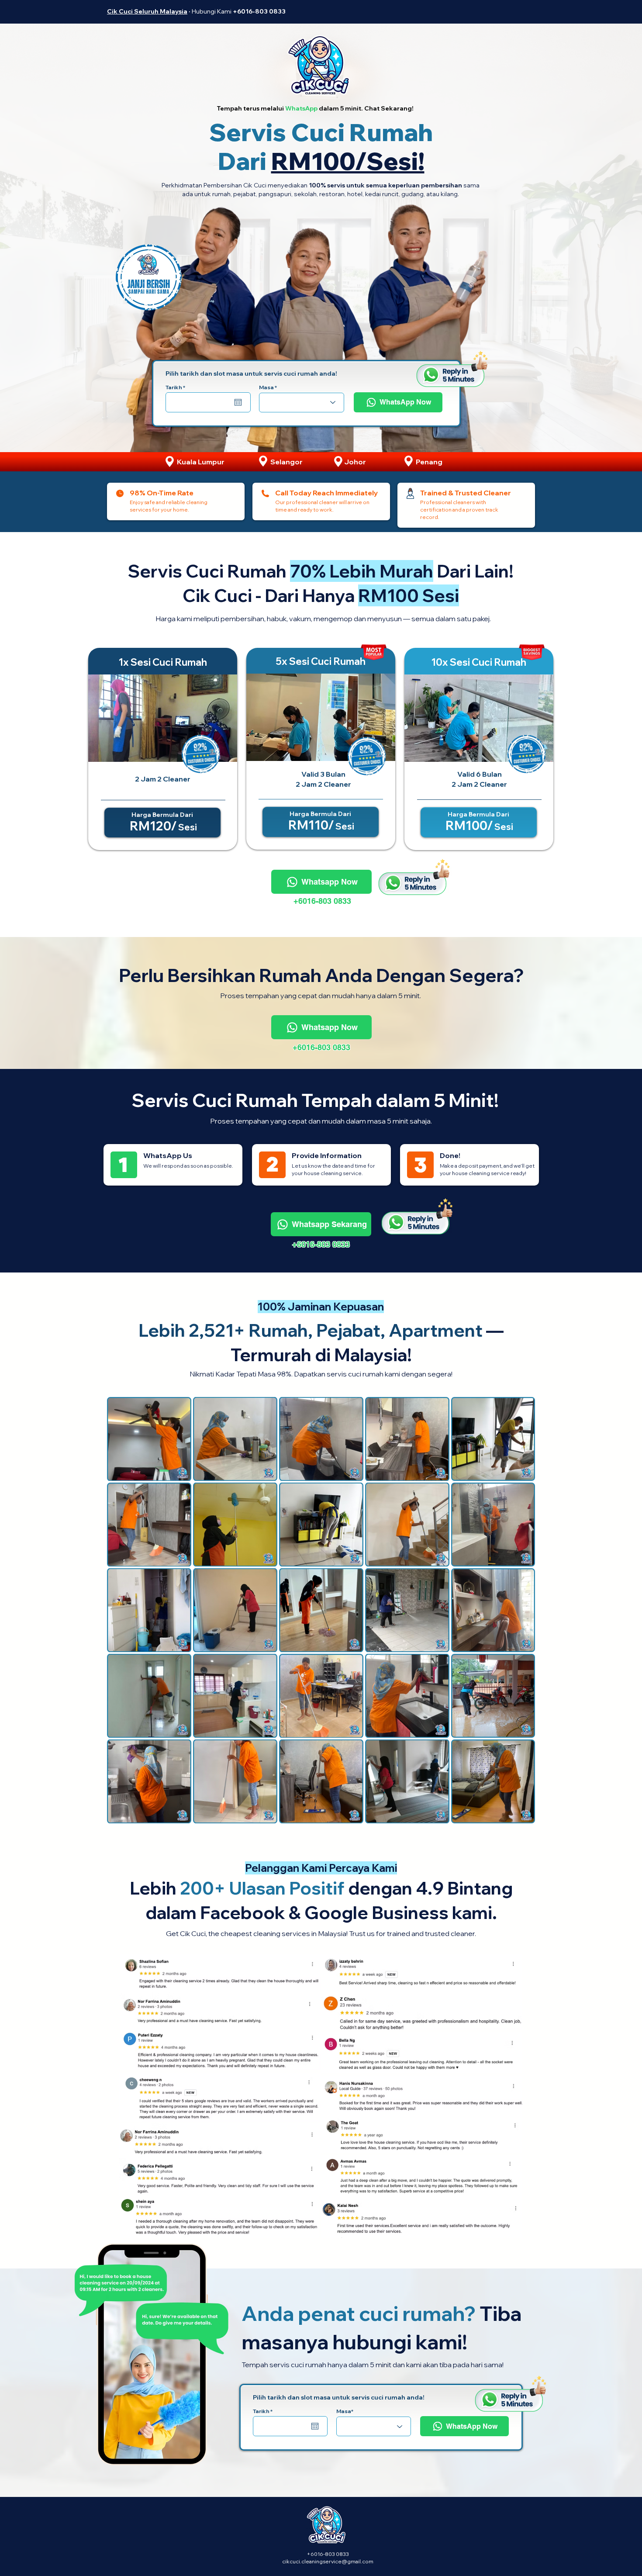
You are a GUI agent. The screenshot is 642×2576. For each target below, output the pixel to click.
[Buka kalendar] (238, 402)
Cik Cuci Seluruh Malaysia (147, 11)
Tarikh (177, 387)
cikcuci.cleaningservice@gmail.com (328, 2561)
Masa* (345, 2411)
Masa (266, 387)
